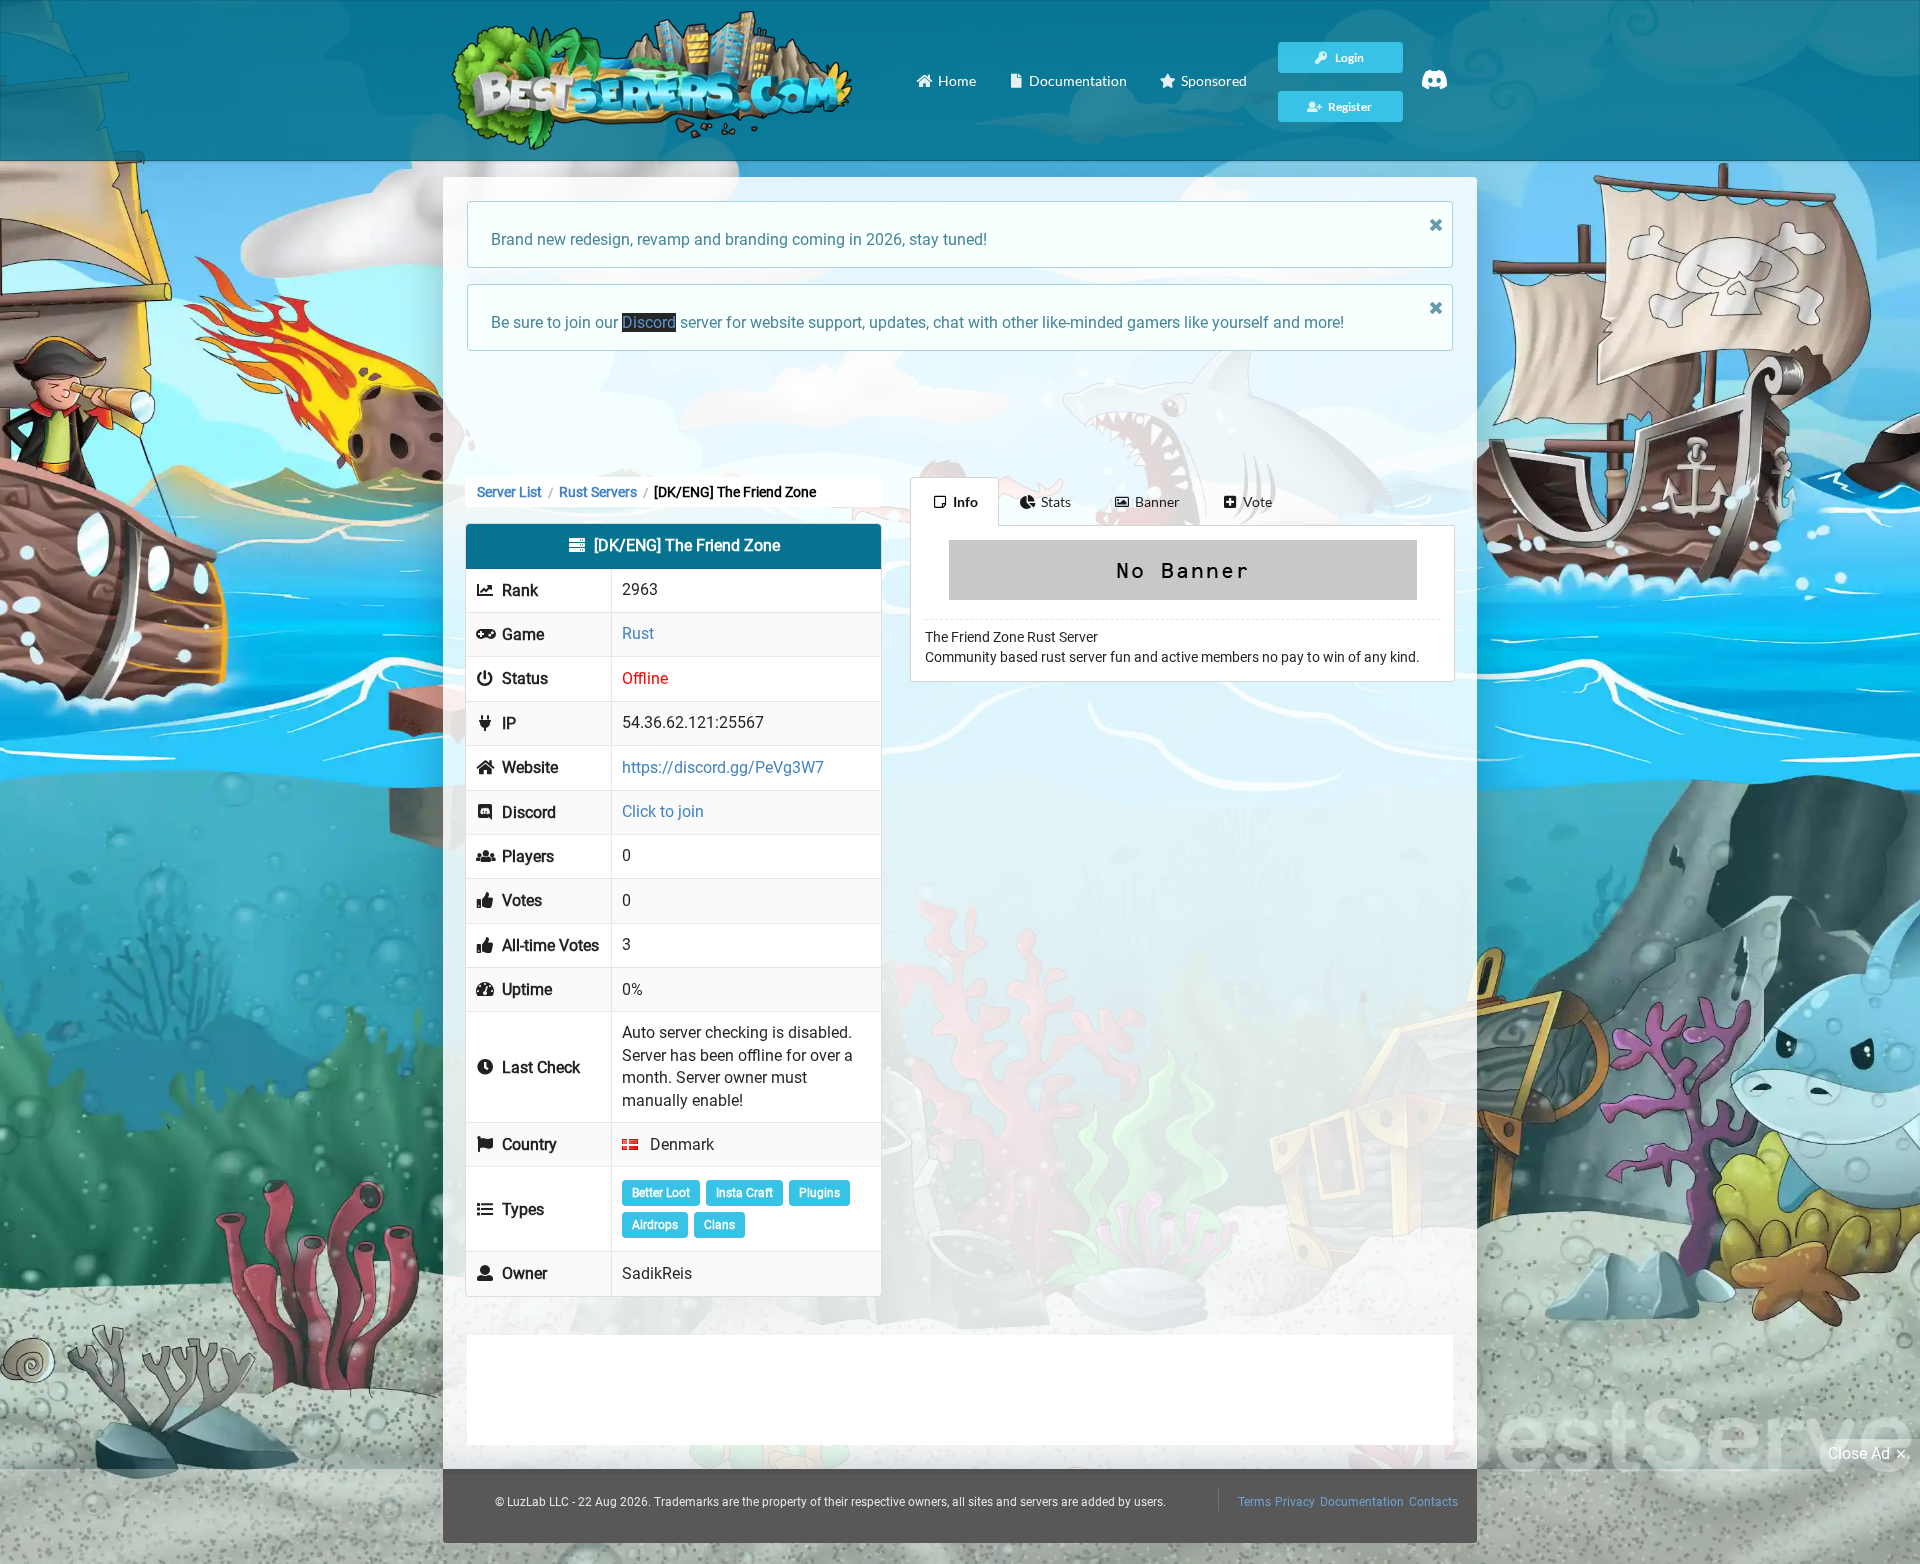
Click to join (663, 811)
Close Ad (1859, 1453)
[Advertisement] (960, 412)
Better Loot (661, 1193)
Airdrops (655, 1225)
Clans (719, 1225)
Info (965, 501)
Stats (1056, 501)
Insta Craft (744, 1193)
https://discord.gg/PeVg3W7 (723, 767)
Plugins (819, 1193)
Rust (638, 633)
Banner (1157, 501)
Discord (649, 322)
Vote (1257, 501)
